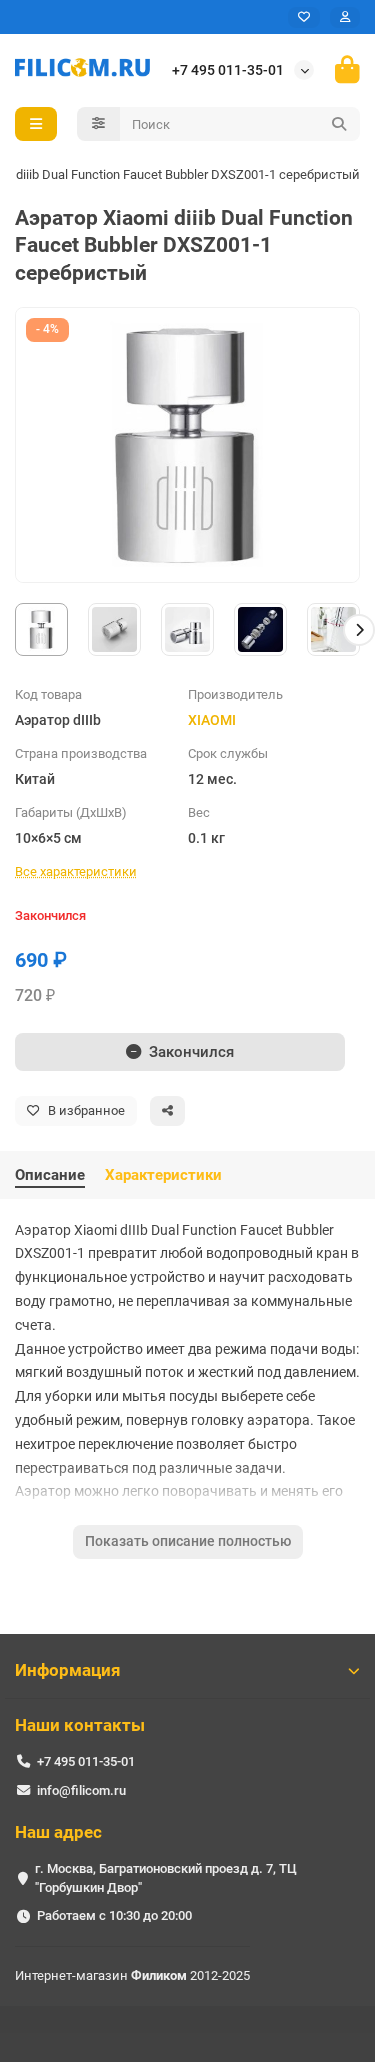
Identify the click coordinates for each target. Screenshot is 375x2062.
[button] (16, 630)
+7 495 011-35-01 (228, 70)
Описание (50, 1175)
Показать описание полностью (188, 1541)
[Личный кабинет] (345, 17)
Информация (68, 1670)
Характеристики (163, 1175)
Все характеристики (76, 871)
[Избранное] (304, 17)
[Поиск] (339, 124)
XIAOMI (212, 720)
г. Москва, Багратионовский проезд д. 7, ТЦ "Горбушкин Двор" (166, 1878)
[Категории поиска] (98, 124)
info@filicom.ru (81, 1790)
